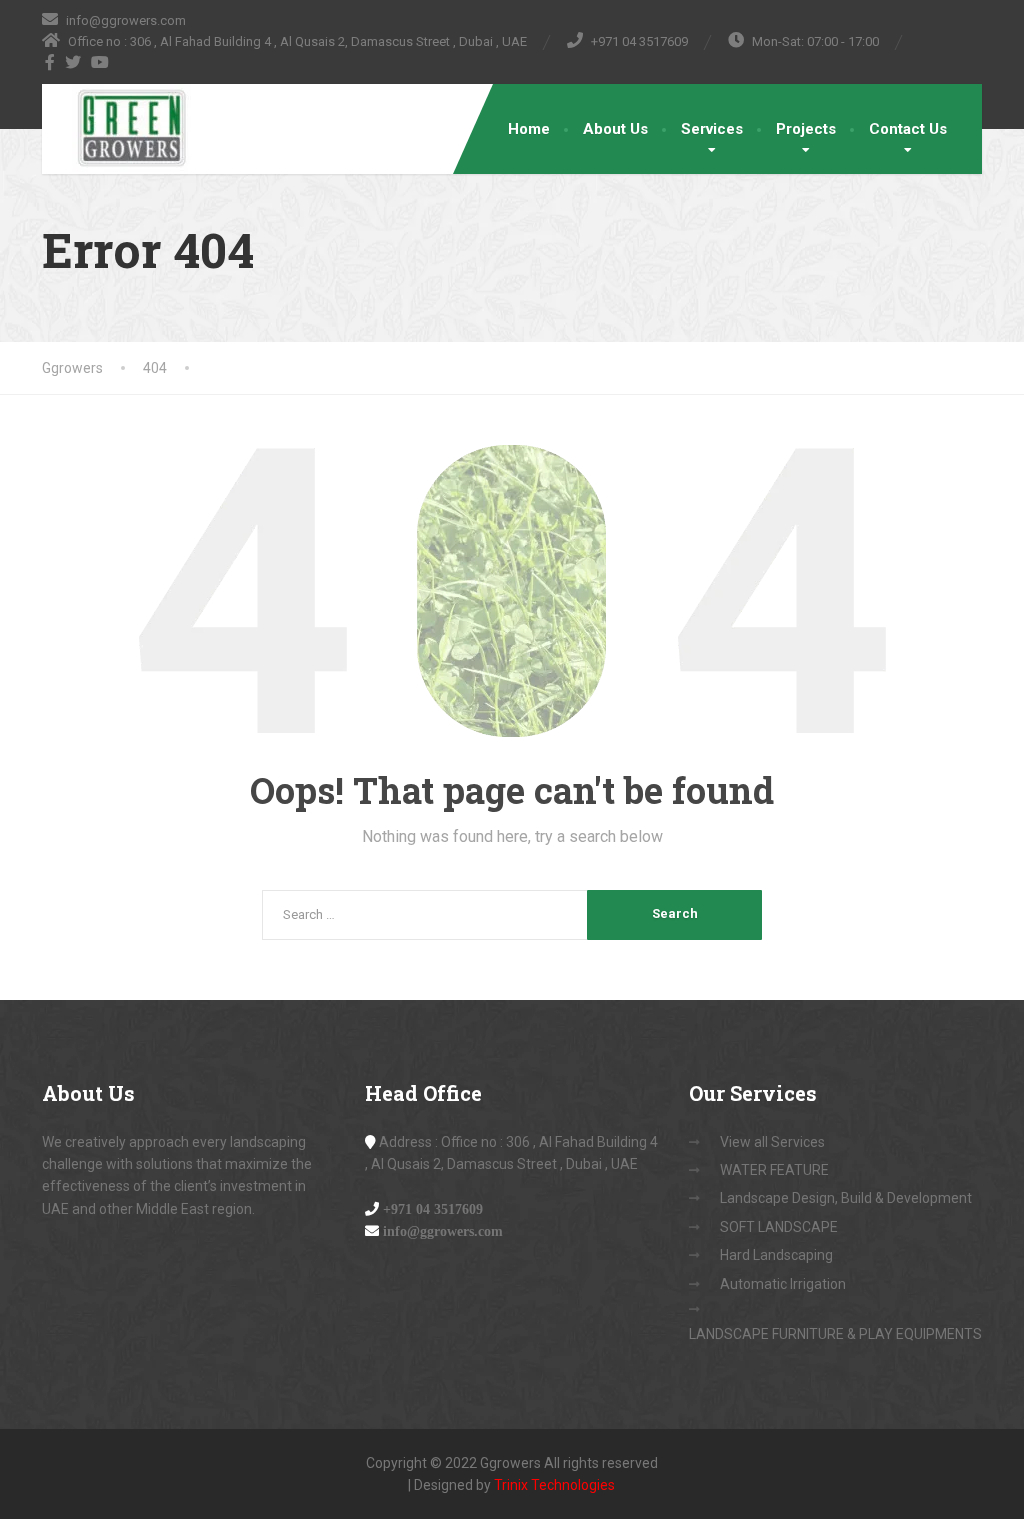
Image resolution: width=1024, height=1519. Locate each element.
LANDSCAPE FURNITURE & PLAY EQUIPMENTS (835, 1334)
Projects (806, 129)
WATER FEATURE (774, 1170)
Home (529, 129)
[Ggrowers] (116, 128)
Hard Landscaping (776, 1255)
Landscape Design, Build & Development (846, 1198)
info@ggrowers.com (443, 1231)
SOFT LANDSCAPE (779, 1227)
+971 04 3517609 (433, 1209)
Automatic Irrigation (783, 1284)
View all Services (772, 1142)
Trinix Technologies (554, 1485)
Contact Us (908, 129)
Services (712, 129)
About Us (615, 129)
